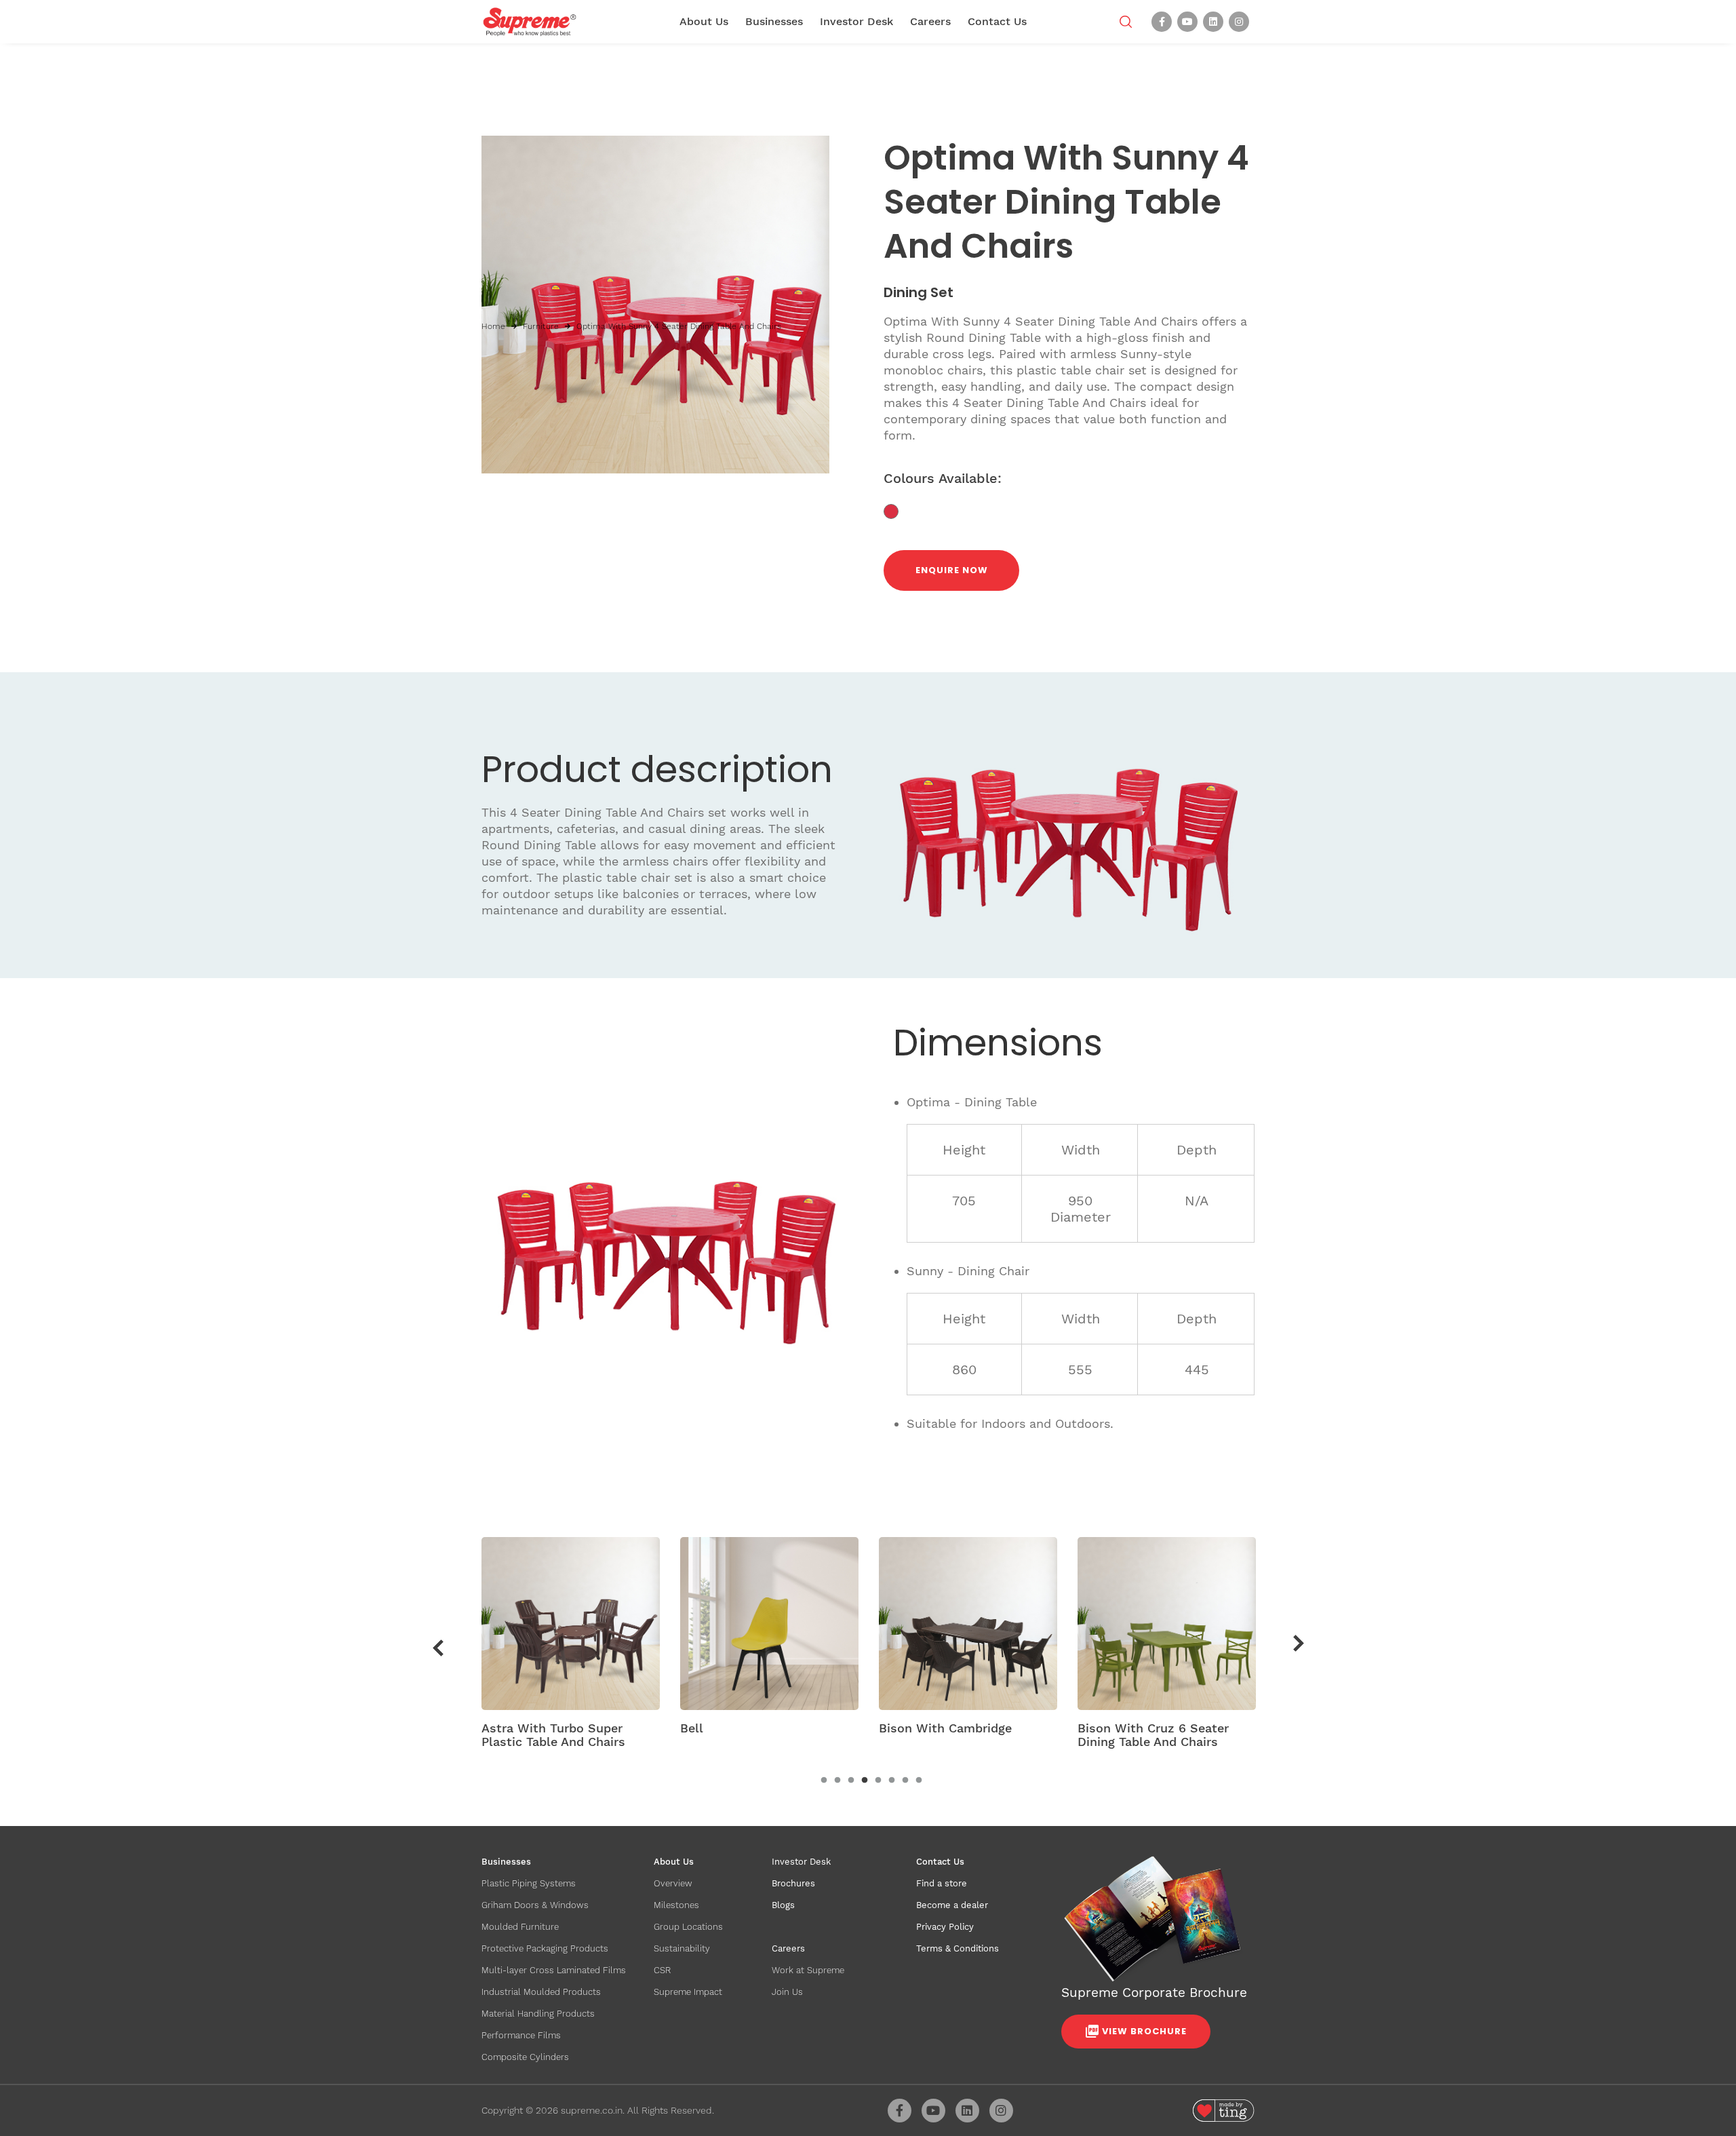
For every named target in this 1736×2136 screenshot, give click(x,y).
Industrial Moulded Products (541, 1992)
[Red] (896, 510)
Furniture (541, 326)
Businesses (774, 21)
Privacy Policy (945, 1927)
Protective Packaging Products (545, 1948)
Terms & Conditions (958, 1948)
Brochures (793, 1883)
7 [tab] (905, 1781)
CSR (662, 1970)
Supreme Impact (688, 1992)
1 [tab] (824, 1781)
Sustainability (682, 1948)
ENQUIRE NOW (952, 570)
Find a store (942, 1883)
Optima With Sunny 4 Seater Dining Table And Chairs (679, 326)
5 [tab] (878, 1781)
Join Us (787, 1992)
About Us (704, 21)
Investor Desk (856, 21)
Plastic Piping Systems (529, 1883)
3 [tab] (851, 1781)
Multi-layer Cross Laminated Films (554, 1970)
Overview (673, 1883)
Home (493, 326)
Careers (930, 21)
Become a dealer (952, 1905)
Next (1299, 1644)
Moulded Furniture (520, 1927)
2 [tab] (837, 1781)
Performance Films (521, 2035)
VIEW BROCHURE (1144, 2031)
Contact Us (997, 21)
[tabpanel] (571, 1648)
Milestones (676, 1905)
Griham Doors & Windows (535, 1905)
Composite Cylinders (525, 2057)
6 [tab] (892, 1781)
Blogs (783, 1905)
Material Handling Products (538, 2014)
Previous (438, 1648)
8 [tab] (919, 1781)
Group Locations (688, 1927)
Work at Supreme (808, 1970)
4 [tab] (865, 1781)
